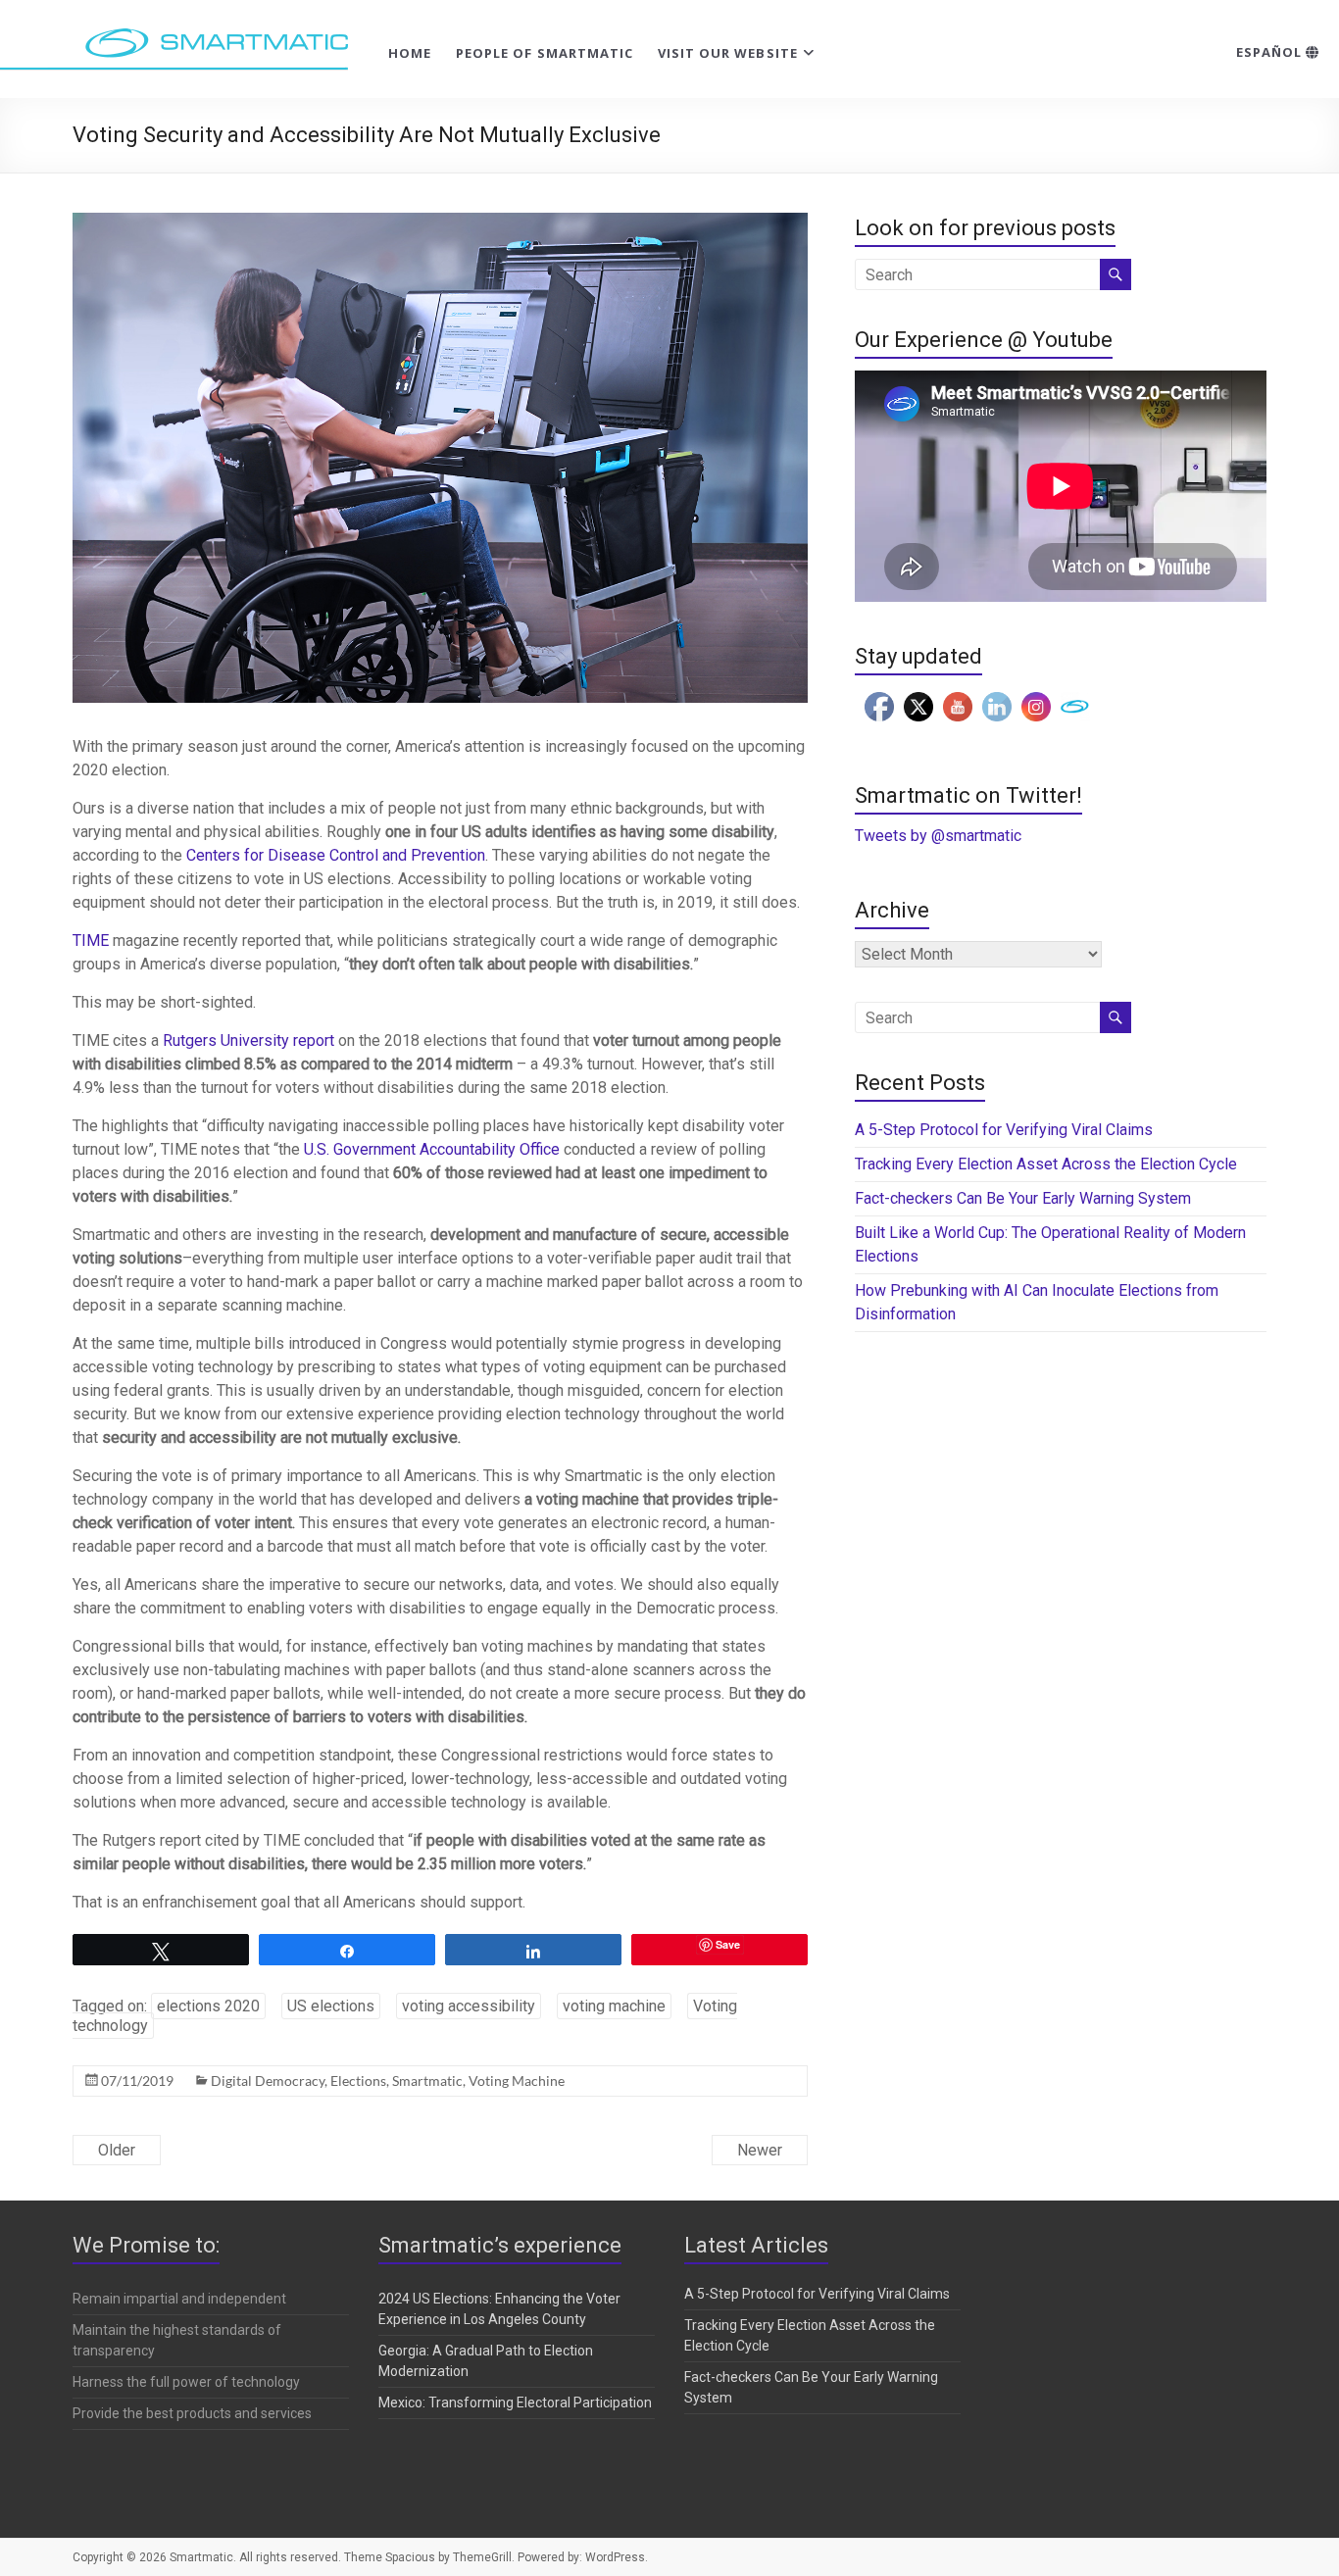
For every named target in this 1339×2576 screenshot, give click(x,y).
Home (410, 53)
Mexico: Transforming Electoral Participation (515, 2403)
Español (1271, 52)
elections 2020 (208, 2006)
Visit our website (728, 53)
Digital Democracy (268, 2081)
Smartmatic (427, 2081)
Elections (358, 2081)
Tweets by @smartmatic (938, 836)
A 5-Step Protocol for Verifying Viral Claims (1004, 1130)
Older (117, 2150)
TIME (91, 941)
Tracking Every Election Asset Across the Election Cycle (1046, 1164)
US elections (331, 2006)
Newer (760, 2150)
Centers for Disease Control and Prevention (336, 855)
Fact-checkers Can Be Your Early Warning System (1025, 1198)
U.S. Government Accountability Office (432, 1149)
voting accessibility (469, 2006)
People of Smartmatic (545, 53)
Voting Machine (517, 2081)
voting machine (614, 2006)
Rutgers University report (248, 1040)
